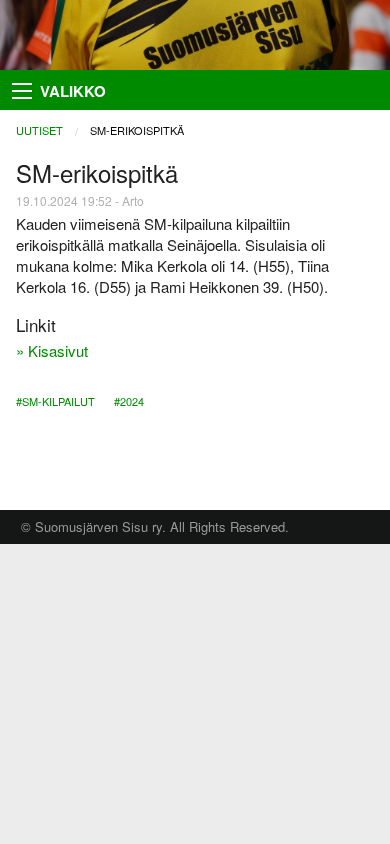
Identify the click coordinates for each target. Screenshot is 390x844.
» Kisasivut (52, 350)
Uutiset (39, 130)
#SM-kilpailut (55, 401)
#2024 (129, 401)
